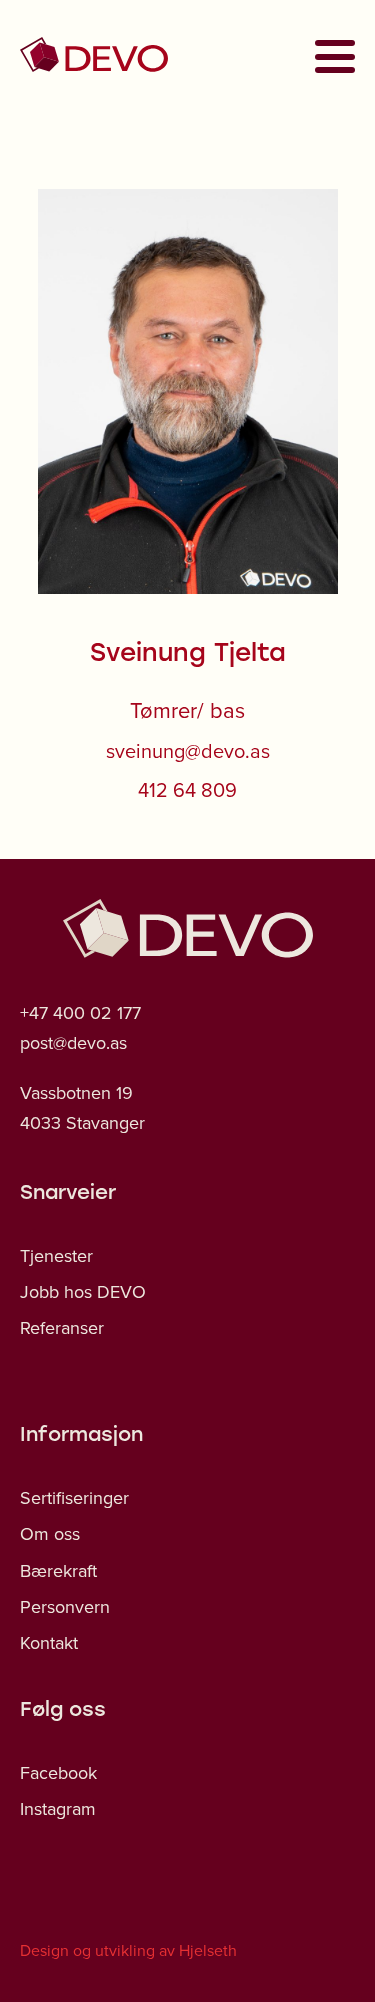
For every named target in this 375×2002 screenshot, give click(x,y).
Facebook (58, 1772)
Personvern (65, 1606)
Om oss (50, 1533)
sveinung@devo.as (188, 750)
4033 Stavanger (82, 1122)
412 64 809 (187, 789)
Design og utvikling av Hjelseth (128, 1950)
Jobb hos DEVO (83, 1291)
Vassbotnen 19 (76, 1092)
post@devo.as (73, 1042)
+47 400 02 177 (80, 1012)
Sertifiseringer (74, 1497)
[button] (329, 56)
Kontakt (49, 1642)
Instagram (58, 1808)
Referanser (62, 1327)
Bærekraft (58, 1570)
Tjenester (56, 1255)
